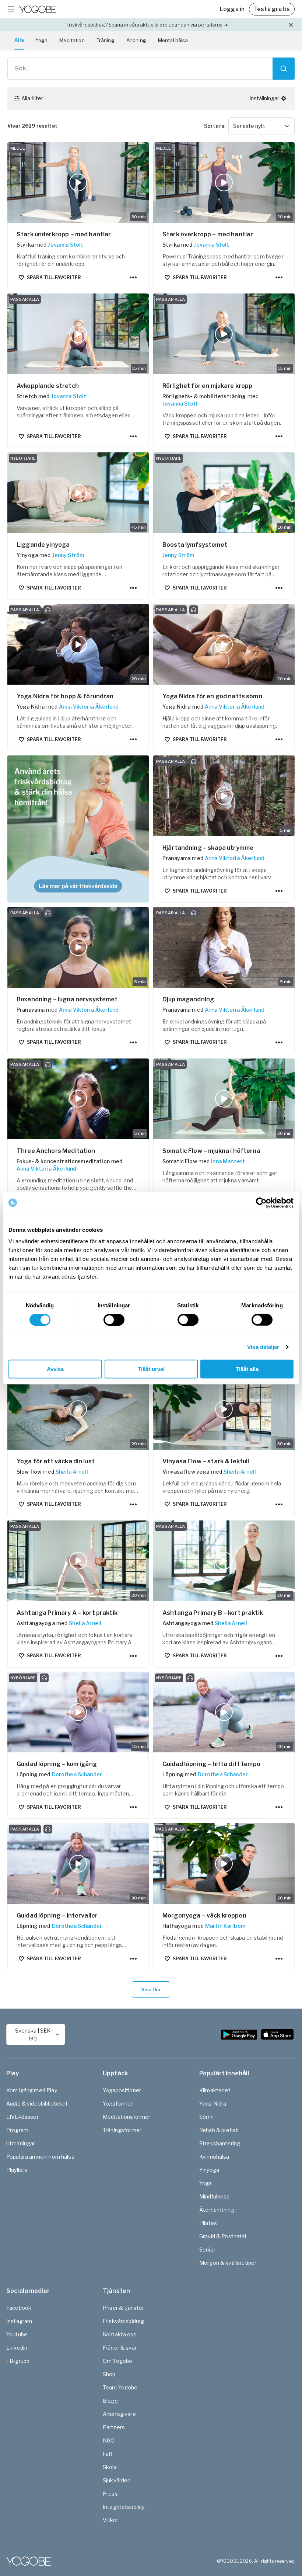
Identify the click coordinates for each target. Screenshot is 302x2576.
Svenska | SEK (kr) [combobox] (33, 2034)
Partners (114, 2427)
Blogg (110, 2401)
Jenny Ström (68, 555)
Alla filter (32, 98)
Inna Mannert (228, 1161)
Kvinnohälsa (214, 2157)
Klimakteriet (215, 2090)
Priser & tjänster (124, 2308)
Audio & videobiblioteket (37, 2104)
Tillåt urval (151, 1369)
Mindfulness (215, 2196)
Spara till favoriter (54, 277)
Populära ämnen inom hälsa (40, 2157)
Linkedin (17, 2348)
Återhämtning (217, 2210)
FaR (108, 2454)
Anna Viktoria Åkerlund (89, 707)
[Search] (284, 69)
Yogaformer (118, 2104)
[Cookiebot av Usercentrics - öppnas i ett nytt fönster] (261, 1203)
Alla (19, 40)
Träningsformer (122, 2130)
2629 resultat (32, 126)
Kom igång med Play (32, 2090)
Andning (136, 40)
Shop (109, 2374)
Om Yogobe (117, 2361)
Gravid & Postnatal (223, 2236)
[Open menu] (11, 9)
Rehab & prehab (219, 2130)
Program (17, 2130)
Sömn (207, 2117)
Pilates (208, 2223)
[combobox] (261, 126)
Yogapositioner (122, 2090)
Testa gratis (272, 9)
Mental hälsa (173, 40)
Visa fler (151, 1989)
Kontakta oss (120, 2334)
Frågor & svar (120, 2348)
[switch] (114, 1320)
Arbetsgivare (119, 2414)
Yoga (42, 40)
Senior (207, 2250)
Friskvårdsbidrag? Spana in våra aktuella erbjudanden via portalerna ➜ (147, 25)
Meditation (72, 40)
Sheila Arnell (72, 1472)
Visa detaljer (263, 1347)
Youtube (17, 2334)
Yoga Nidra (213, 2104)
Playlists (17, 2170)
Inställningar (264, 98)
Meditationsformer (127, 2117)
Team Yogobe (120, 2387)
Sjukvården (117, 2480)
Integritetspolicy (124, 2507)
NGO (109, 2441)
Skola (110, 2467)
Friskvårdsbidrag (123, 2321)
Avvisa (55, 1369)
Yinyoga (209, 2170)
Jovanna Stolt (66, 245)
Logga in (232, 9)
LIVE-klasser (22, 2117)
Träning (106, 40)
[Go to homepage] (38, 9)
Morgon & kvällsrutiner (228, 2263)
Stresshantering (220, 2143)
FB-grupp (18, 2361)
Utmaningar (21, 2143)
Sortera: (215, 126)
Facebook (19, 2308)
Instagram (19, 2321)
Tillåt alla (247, 1369)
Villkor (110, 2520)
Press (110, 2494)
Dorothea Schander (77, 1774)
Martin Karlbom (225, 1926)
